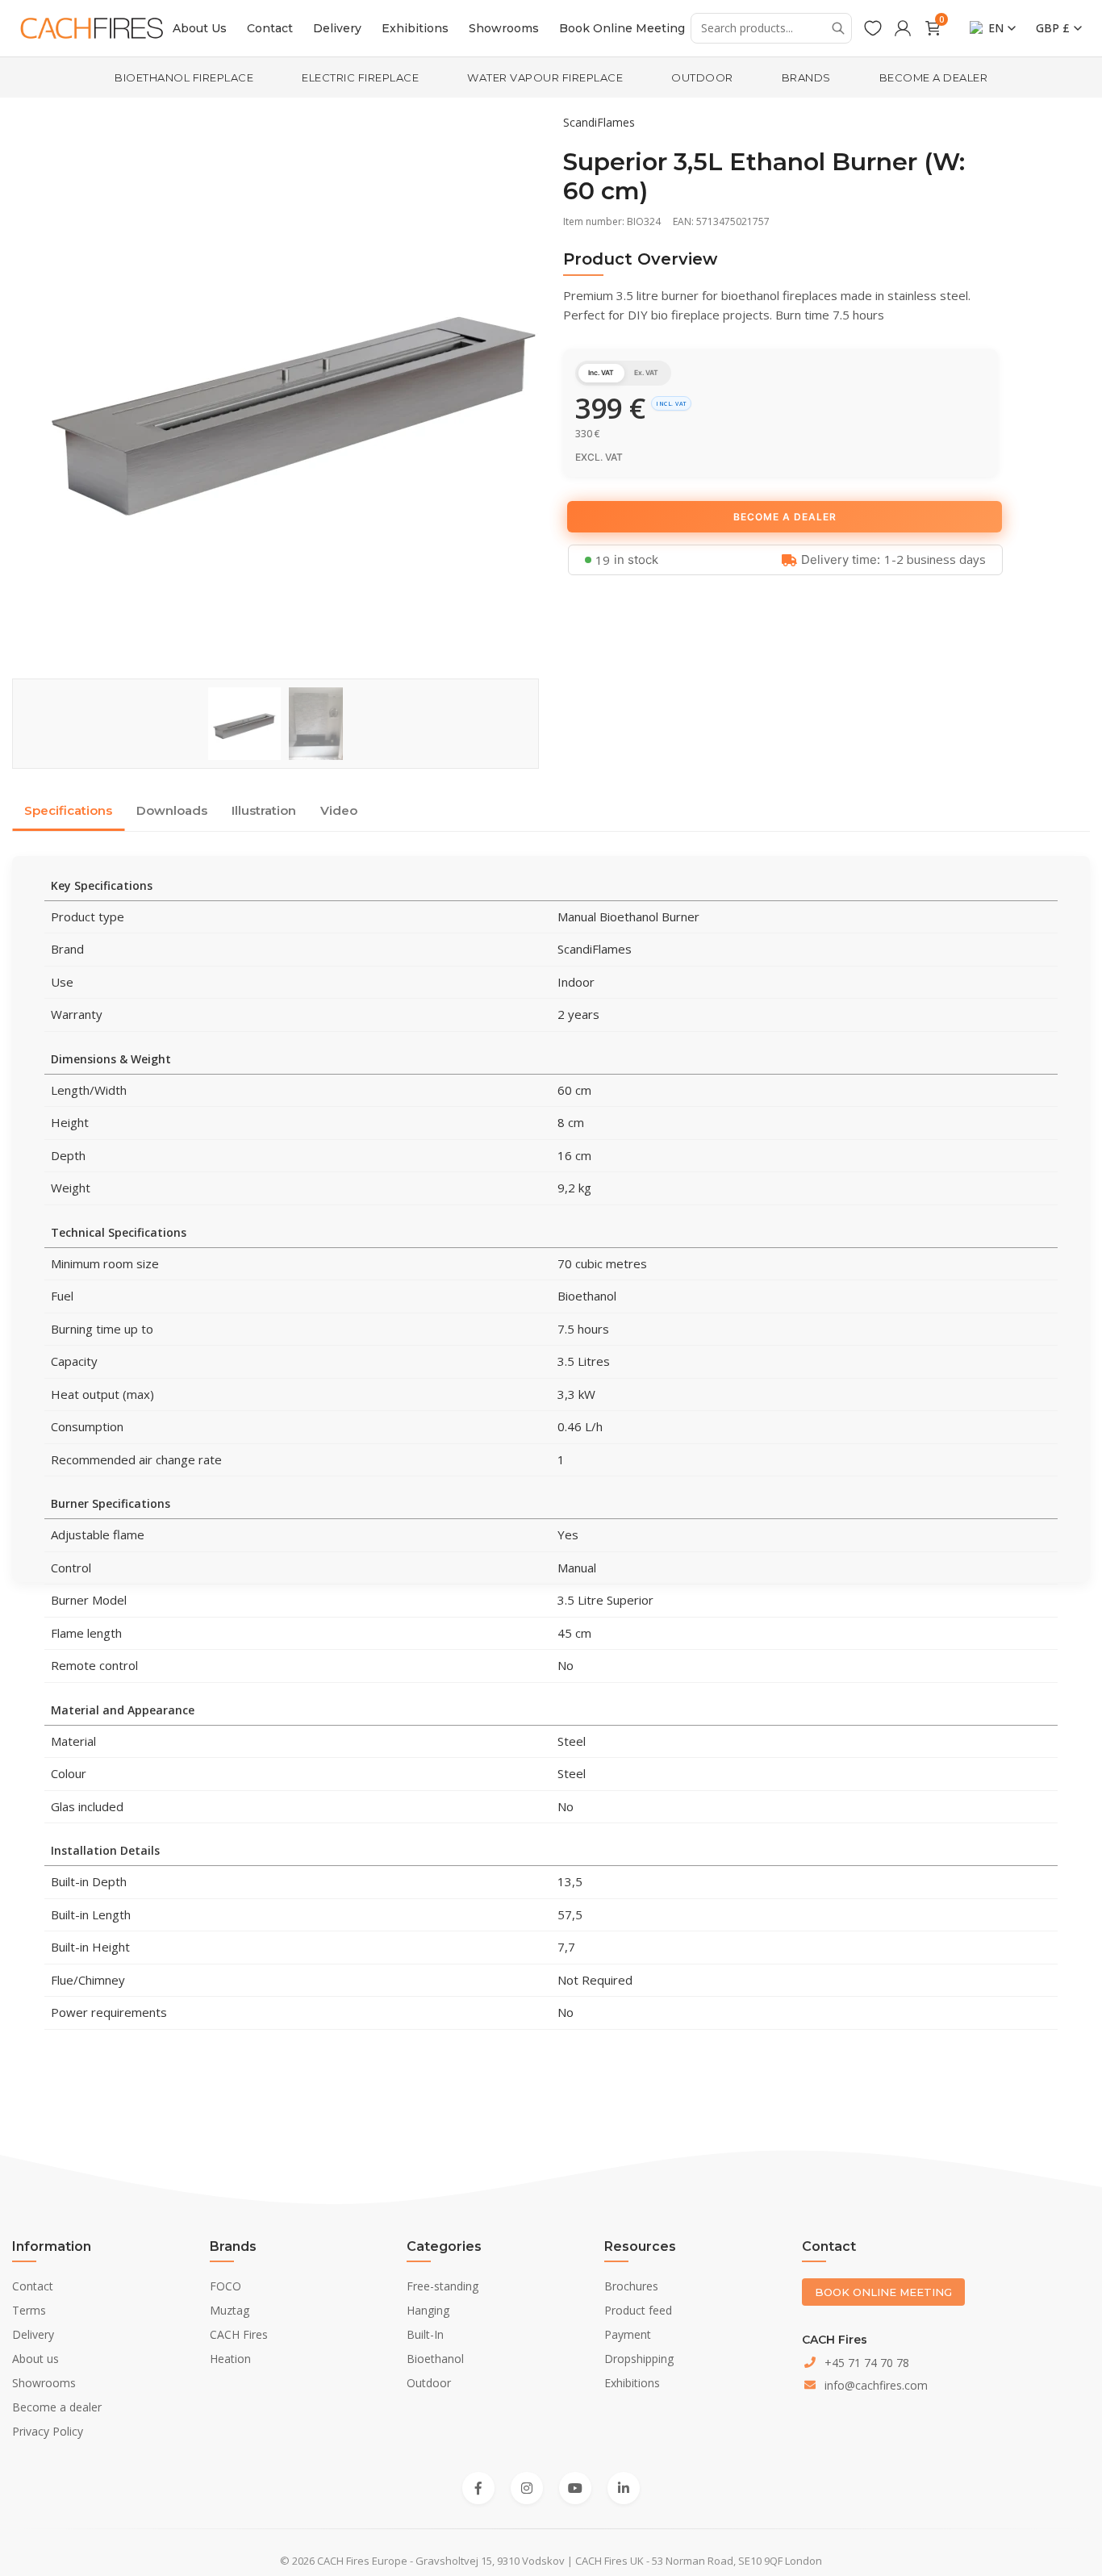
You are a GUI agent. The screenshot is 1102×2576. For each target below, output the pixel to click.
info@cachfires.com (876, 2385)
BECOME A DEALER (785, 517)
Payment (628, 2334)
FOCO (225, 2286)
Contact (270, 28)
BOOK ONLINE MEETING (883, 2292)
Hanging (428, 2310)
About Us (200, 28)
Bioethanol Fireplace (184, 77)
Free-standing (442, 2286)
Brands (806, 77)
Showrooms (504, 28)
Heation (230, 2359)
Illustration (264, 810)
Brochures (631, 2286)
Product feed (638, 2310)
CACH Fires (239, 2334)
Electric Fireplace (360, 77)
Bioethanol (435, 2359)
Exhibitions (415, 28)
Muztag (230, 2310)
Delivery (337, 28)
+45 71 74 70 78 (867, 2363)
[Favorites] (873, 28)
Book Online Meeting (622, 28)
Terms (29, 2310)
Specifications (68, 810)
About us (35, 2359)
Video (339, 810)
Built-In (425, 2334)
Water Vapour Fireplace (545, 77)
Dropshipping (639, 2359)
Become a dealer (934, 77)
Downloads (172, 810)
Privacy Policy (48, 2431)
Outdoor (702, 77)
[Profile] (903, 28)
